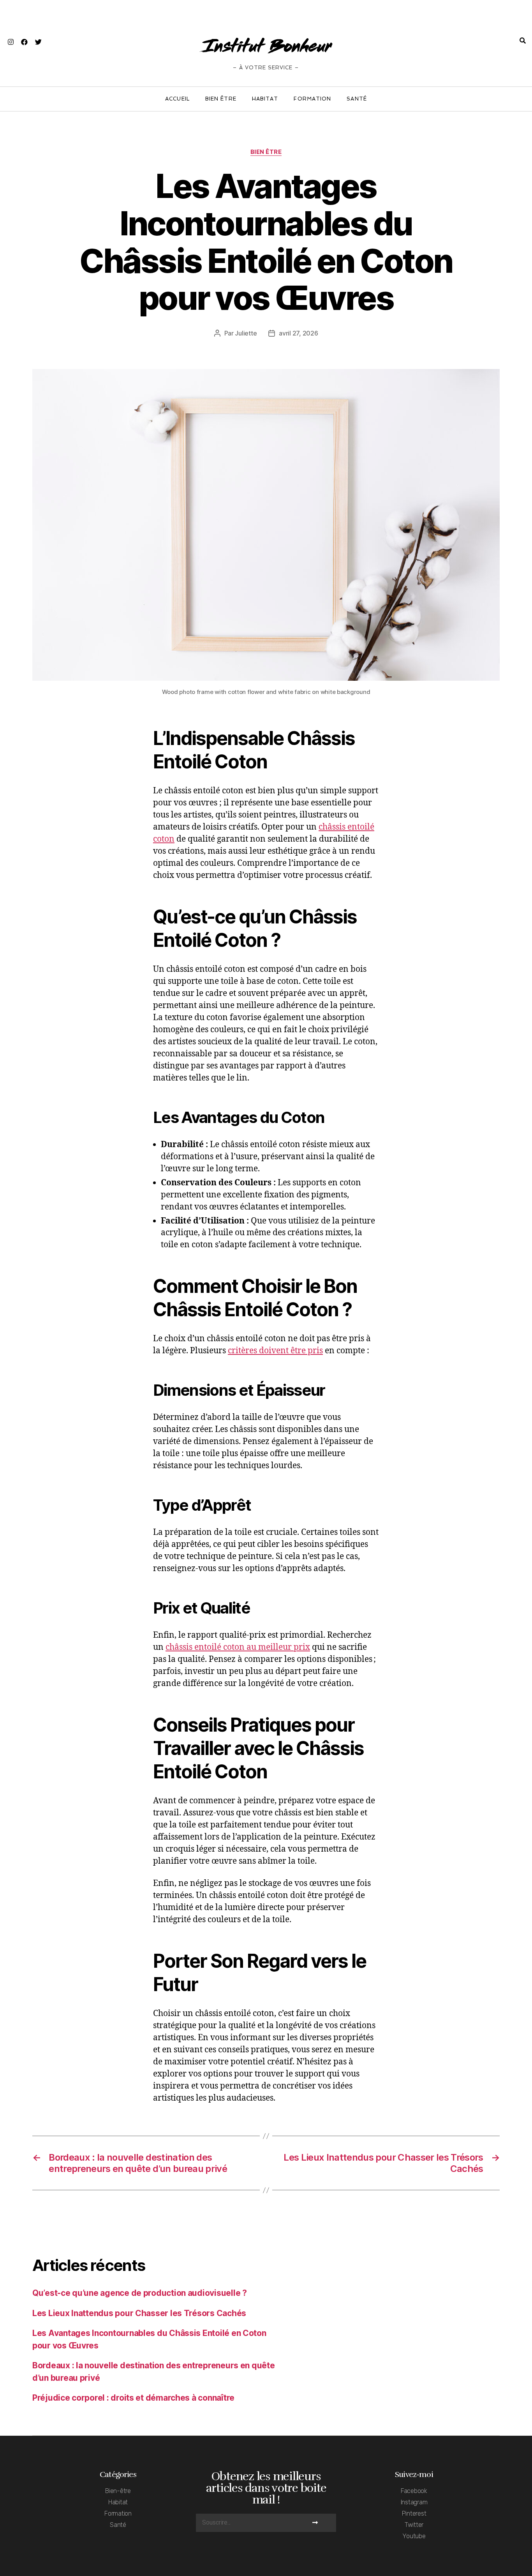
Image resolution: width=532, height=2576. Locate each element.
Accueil (177, 99)
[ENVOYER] (315, 2523)
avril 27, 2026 (298, 333)
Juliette (246, 333)
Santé (357, 99)
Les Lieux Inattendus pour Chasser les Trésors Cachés (139, 2313)
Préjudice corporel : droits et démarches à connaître (133, 2398)
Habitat (265, 99)
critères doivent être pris (275, 1351)
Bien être (221, 99)
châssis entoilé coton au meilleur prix (238, 1647)
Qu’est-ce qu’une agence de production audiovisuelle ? (140, 2293)
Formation (312, 99)
